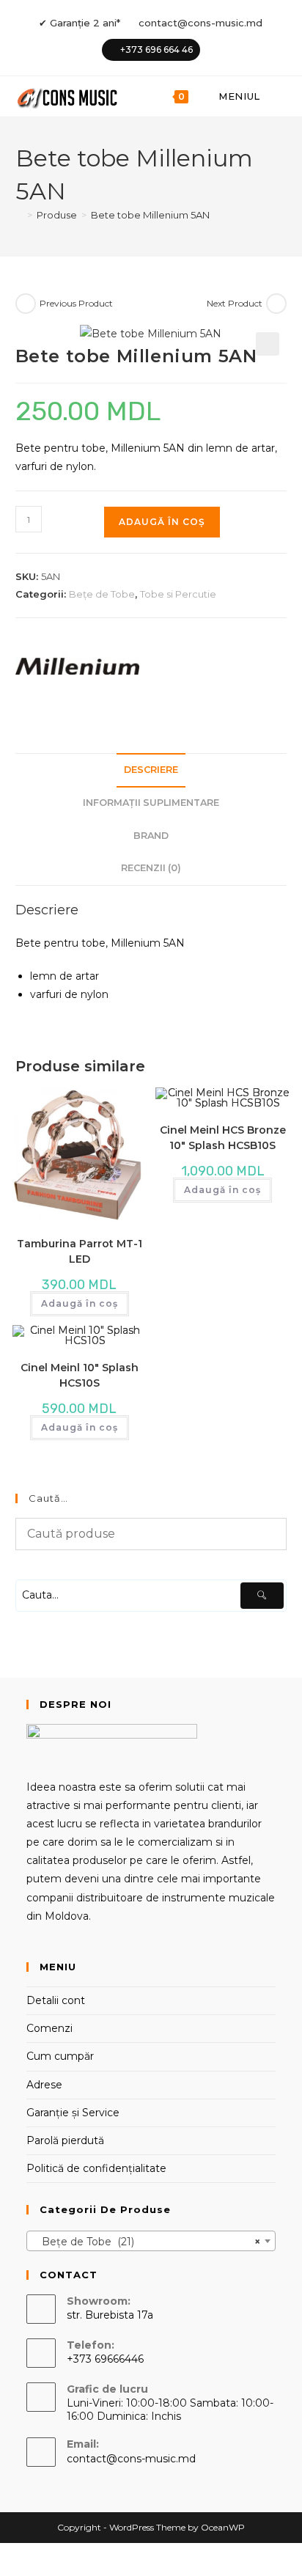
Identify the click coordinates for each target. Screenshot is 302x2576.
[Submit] (262, 1596)
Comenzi (49, 2028)
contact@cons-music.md (200, 23)
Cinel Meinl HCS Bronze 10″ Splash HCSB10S (223, 1138)
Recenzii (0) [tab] (151, 868)
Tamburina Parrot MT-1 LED (80, 1251)
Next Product (235, 303)
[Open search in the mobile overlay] (279, 96)
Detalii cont (56, 2000)
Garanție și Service (73, 2113)
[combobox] (151, 2241)
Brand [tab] (151, 836)
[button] (268, 344)
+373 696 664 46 (156, 49)
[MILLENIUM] (77, 667)
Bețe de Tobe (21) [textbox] (147, 2242)
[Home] (19, 215)
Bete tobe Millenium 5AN (150, 215)
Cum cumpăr (60, 2056)
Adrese (44, 2085)
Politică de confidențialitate (96, 2168)
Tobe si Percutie (178, 594)
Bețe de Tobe (102, 594)
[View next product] (276, 304)
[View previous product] (26, 304)
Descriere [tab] (151, 770)
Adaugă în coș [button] (80, 1303)
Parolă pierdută (65, 2140)
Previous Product (76, 303)
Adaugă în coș (162, 522)
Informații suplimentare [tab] (151, 803)
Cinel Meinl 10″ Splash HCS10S (80, 1375)
